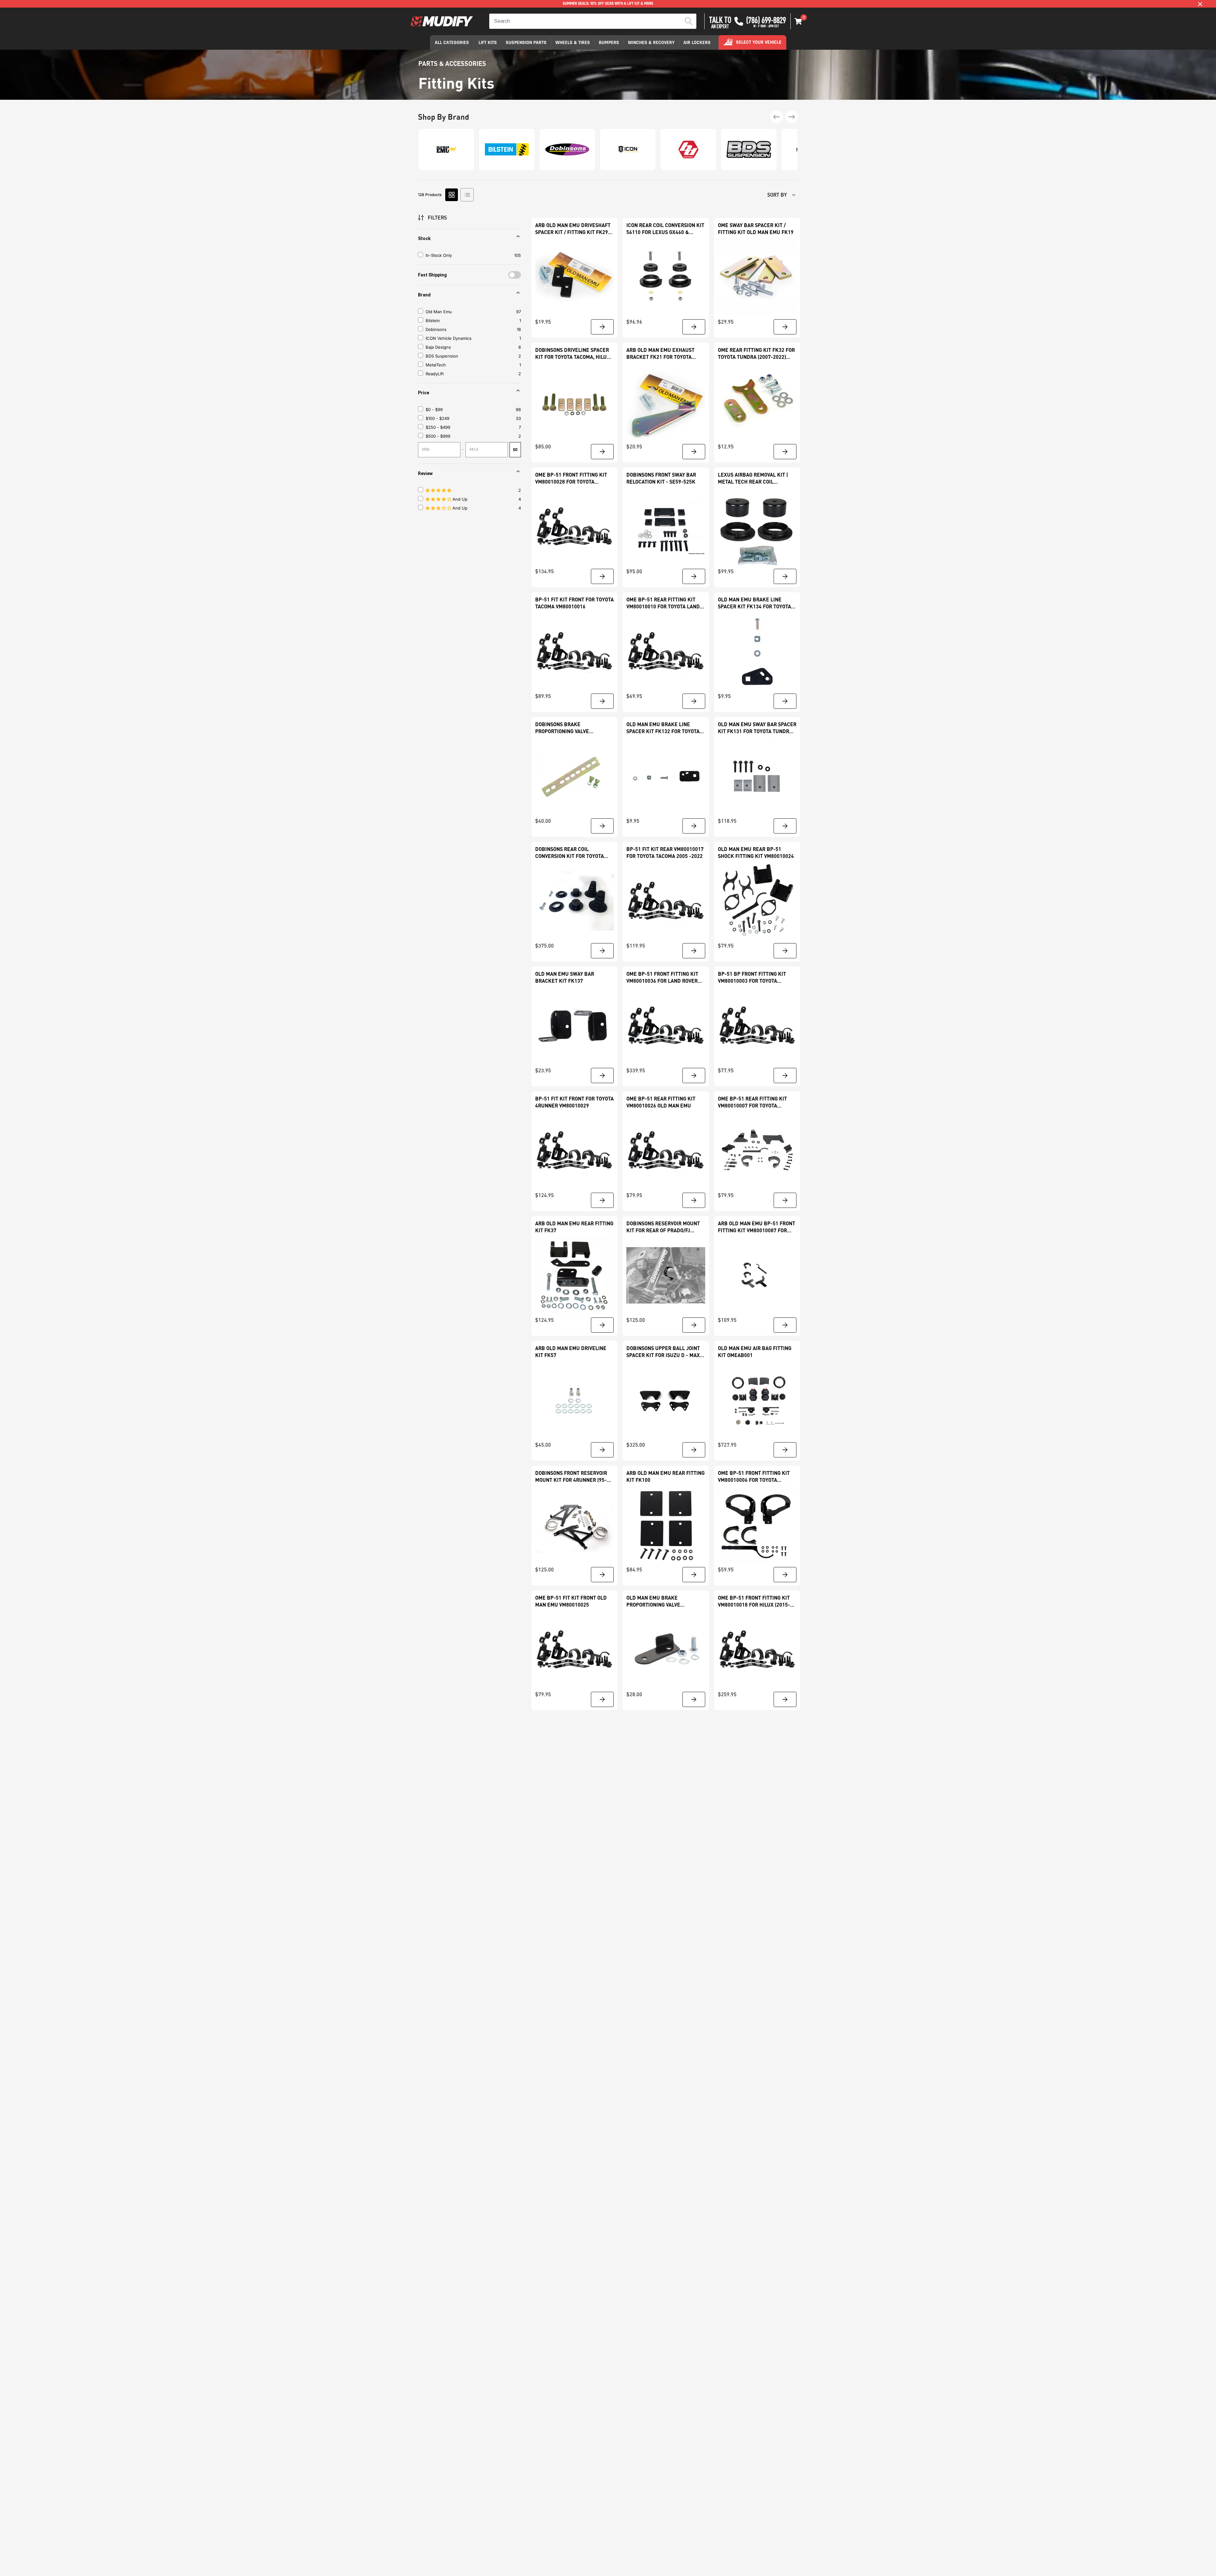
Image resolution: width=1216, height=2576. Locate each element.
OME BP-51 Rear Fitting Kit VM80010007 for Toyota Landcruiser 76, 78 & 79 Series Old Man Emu (752, 1102)
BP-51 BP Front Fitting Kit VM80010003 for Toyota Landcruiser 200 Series (752, 977)
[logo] (442, 21)
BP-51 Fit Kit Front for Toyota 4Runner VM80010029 (574, 1102)
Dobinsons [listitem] (436, 329)
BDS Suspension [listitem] (442, 356)
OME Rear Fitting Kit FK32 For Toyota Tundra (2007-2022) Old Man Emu (756, 354)
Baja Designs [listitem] (438, 347)
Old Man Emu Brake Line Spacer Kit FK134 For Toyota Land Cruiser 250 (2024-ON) (754, 603)
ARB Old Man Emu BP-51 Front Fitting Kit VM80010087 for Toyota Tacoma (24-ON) (757, 1227)
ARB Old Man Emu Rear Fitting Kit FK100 (665, 1476)
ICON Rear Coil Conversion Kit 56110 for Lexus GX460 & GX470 (665, 229)
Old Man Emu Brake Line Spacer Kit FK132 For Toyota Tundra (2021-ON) (663, 728)
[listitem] (470, 409)
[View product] (602, 327)
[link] (574, 277)
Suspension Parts (526, 43)
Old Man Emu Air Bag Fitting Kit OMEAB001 (755, 1351)
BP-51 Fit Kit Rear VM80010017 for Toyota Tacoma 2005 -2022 (665, 852)
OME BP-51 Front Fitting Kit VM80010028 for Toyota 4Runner (571, 478)
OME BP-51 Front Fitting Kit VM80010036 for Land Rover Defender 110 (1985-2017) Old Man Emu (664, 977)
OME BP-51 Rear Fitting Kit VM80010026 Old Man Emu (661, 1102)
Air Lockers (697, 43)
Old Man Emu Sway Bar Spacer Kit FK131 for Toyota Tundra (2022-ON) (757, 728)
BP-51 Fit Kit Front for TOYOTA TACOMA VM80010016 (574, 603)
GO (515, 450)
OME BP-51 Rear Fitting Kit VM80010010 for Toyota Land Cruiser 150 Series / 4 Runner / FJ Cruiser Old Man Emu (665, 603)
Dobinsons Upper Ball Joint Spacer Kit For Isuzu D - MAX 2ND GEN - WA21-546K (663, 1352)
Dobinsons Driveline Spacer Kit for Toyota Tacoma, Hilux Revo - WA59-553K (573, 354)
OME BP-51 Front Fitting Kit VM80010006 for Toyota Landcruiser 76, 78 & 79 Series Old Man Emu (754, 1477)
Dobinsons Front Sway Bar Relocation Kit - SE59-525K (661, 478)
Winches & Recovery (651, 43)
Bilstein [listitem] (433, 320)
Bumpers (609, 43)
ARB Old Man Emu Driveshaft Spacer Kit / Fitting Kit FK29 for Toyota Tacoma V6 (573, 229)
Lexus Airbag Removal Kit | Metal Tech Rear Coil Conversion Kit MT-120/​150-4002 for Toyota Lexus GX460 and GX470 (755, 478)
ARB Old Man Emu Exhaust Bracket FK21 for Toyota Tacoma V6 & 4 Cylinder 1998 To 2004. (663, 354)
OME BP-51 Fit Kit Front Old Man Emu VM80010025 (571, 1601)
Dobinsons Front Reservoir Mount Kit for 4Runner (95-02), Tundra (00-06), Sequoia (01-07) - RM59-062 (571, 1477)
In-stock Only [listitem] (439, 255)
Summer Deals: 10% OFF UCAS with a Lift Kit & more (608, 4)
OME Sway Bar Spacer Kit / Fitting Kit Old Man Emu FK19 (756, 228)
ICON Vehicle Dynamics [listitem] (449, 338)
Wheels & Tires (573, 43)
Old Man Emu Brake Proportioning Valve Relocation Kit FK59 (653, 1601)
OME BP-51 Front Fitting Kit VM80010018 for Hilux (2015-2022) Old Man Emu (754, 1601)
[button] (798, 21)
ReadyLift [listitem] (435, 374)
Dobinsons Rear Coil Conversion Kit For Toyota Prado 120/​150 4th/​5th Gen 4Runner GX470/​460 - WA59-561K (570, 853)
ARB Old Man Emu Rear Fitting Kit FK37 (574, 1227)
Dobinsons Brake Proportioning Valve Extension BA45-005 (562, 728)
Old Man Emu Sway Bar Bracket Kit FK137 (565, 977)
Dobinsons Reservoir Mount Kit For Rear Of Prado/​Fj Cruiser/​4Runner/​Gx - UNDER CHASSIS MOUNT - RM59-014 (664, 1227)
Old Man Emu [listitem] (439, 312)
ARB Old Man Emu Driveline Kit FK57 (571, 1351)
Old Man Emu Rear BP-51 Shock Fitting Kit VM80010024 (756, 852)
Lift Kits (488, 43)
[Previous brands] (776, 117)
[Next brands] (792, 117)
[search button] (689, 21)
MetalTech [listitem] (436, 365)
